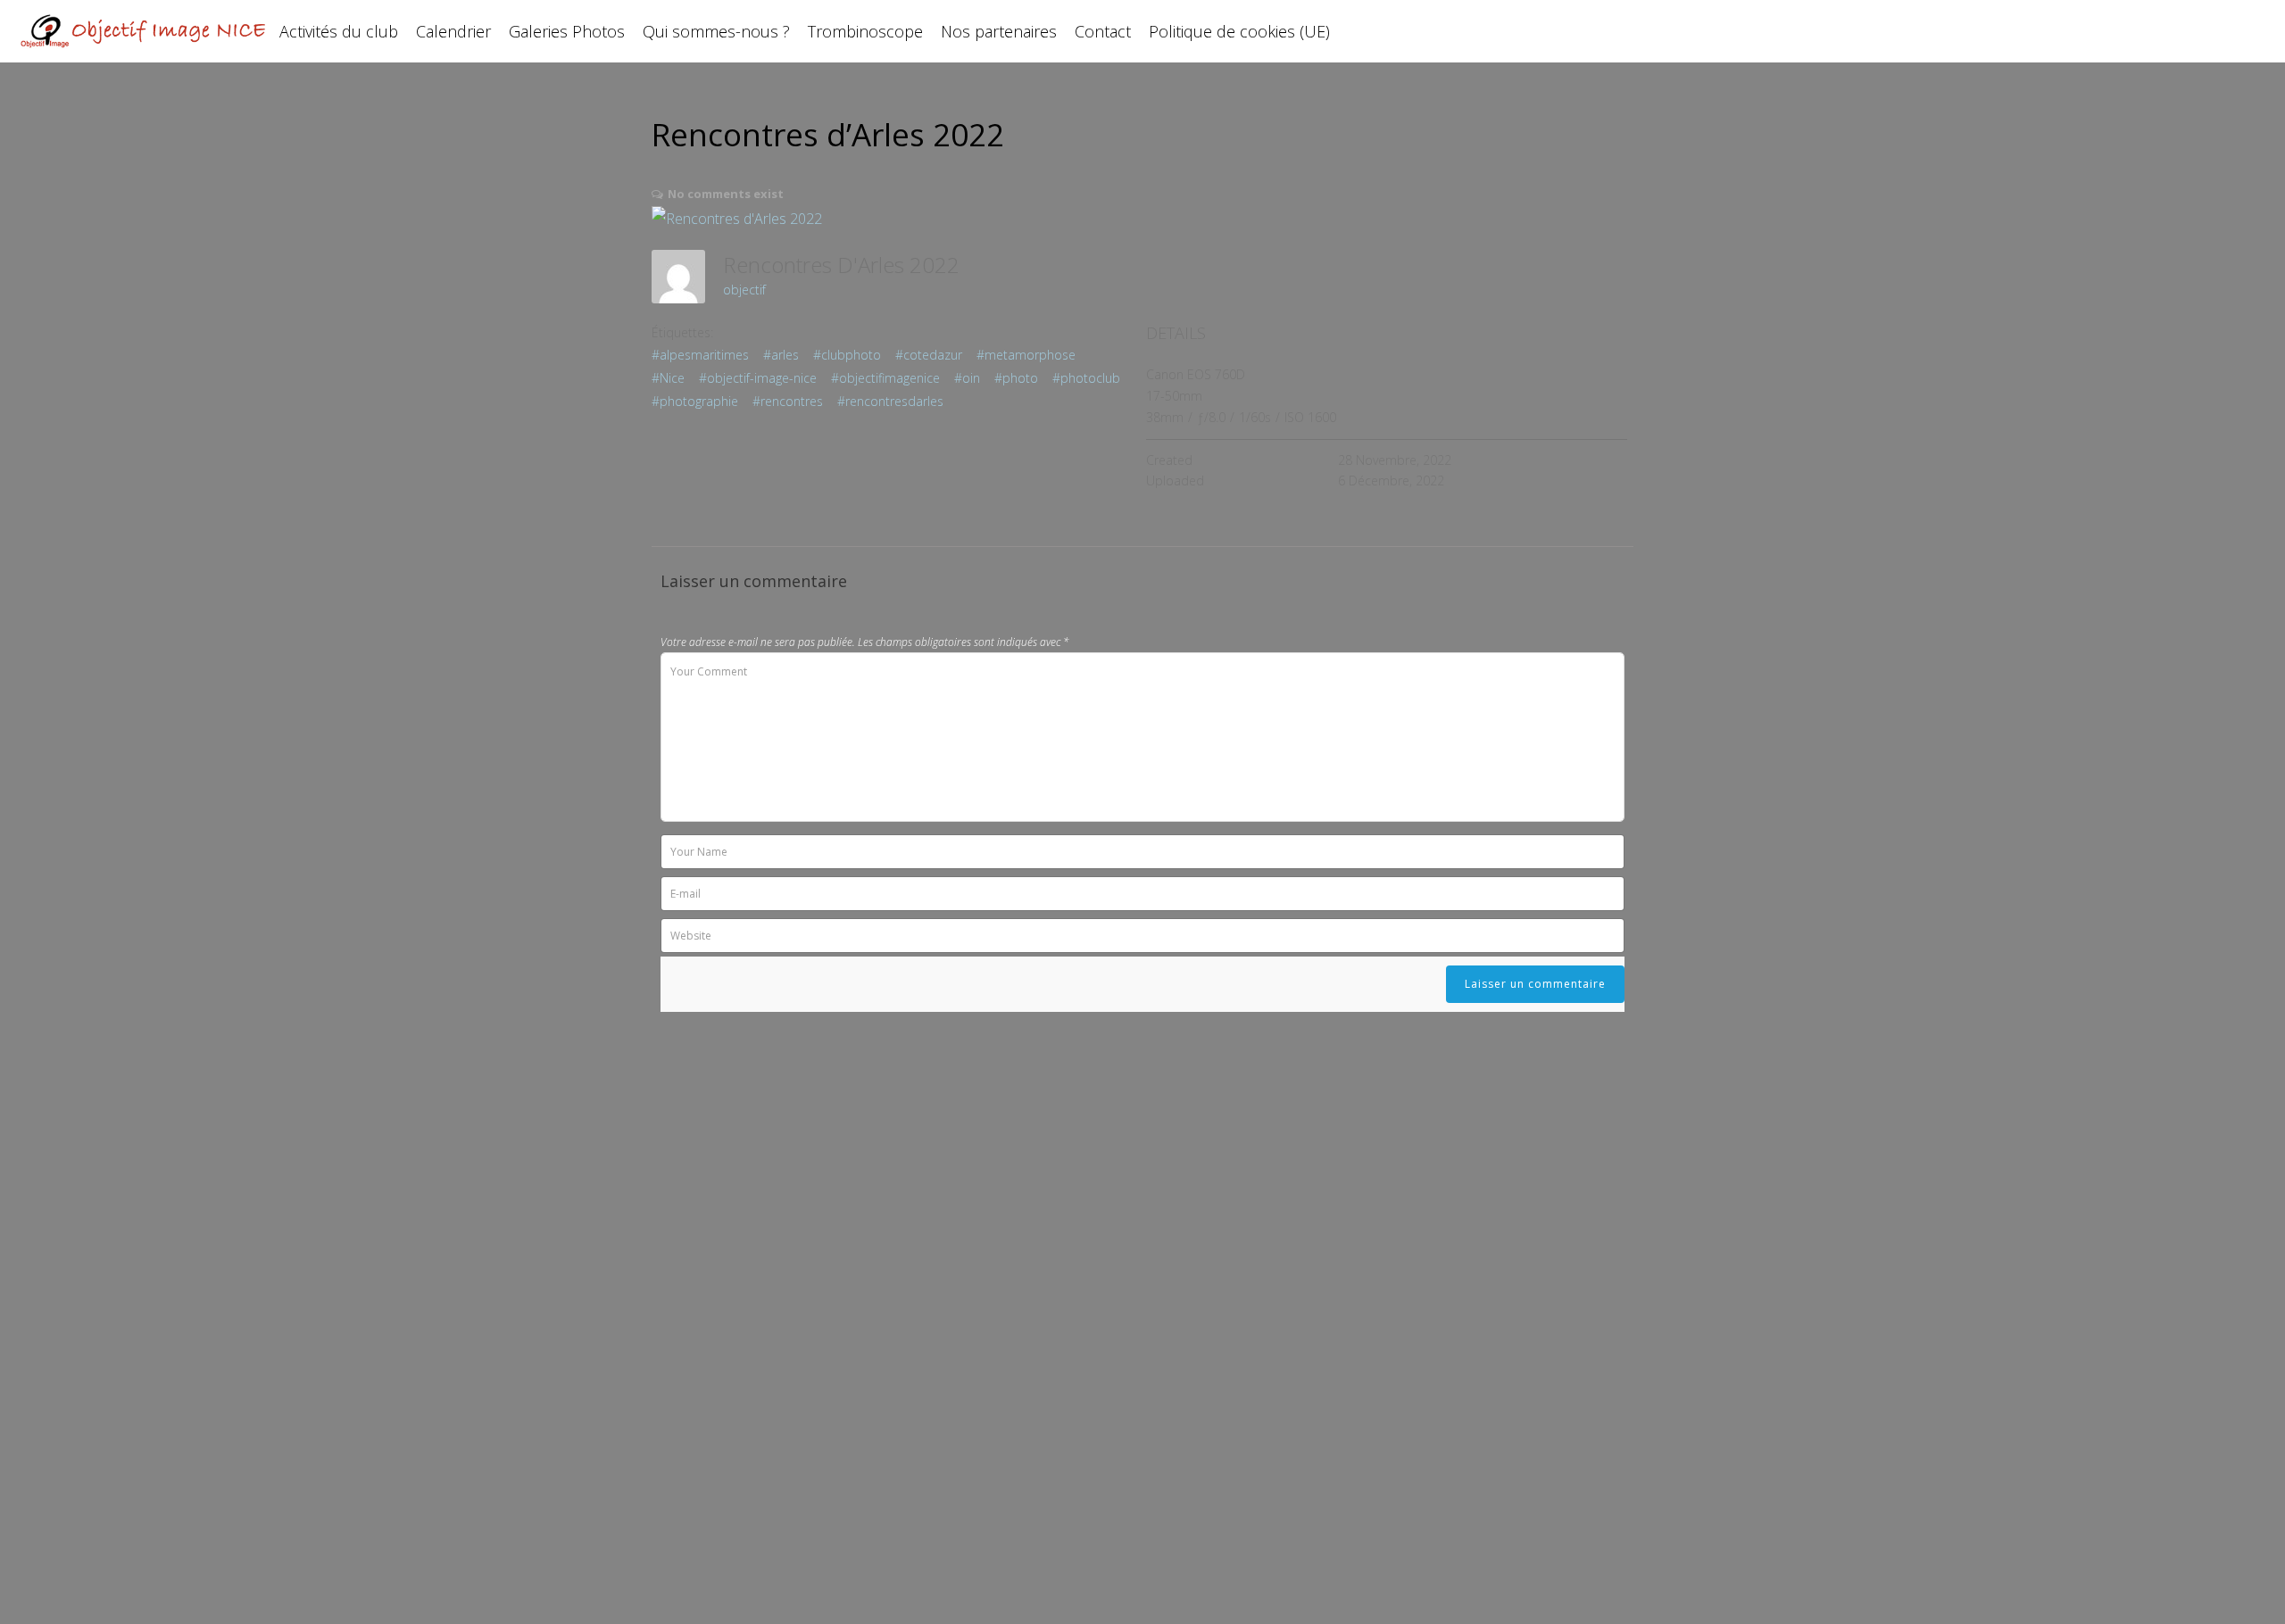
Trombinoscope (865, 31)
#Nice (668, 378)
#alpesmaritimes (700, 355)
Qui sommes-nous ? (716, 31)
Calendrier (453, 31)
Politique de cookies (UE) (1239, 31)
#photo (1016, 378)
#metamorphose (1026, 355)
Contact (1103, 31)
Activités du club (339, 31)
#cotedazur (929, 355)
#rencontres (788, 401)
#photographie (695, 401)
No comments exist (726, 194)
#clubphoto (847, 355)
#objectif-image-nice (758, 378)
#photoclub (1086, 378)
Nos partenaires (999, 31)
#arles (781, 355)
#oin (967, 378)
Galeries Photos (567, 31)
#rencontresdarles (890, 401)
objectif (744, 290)
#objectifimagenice (885, 378)
